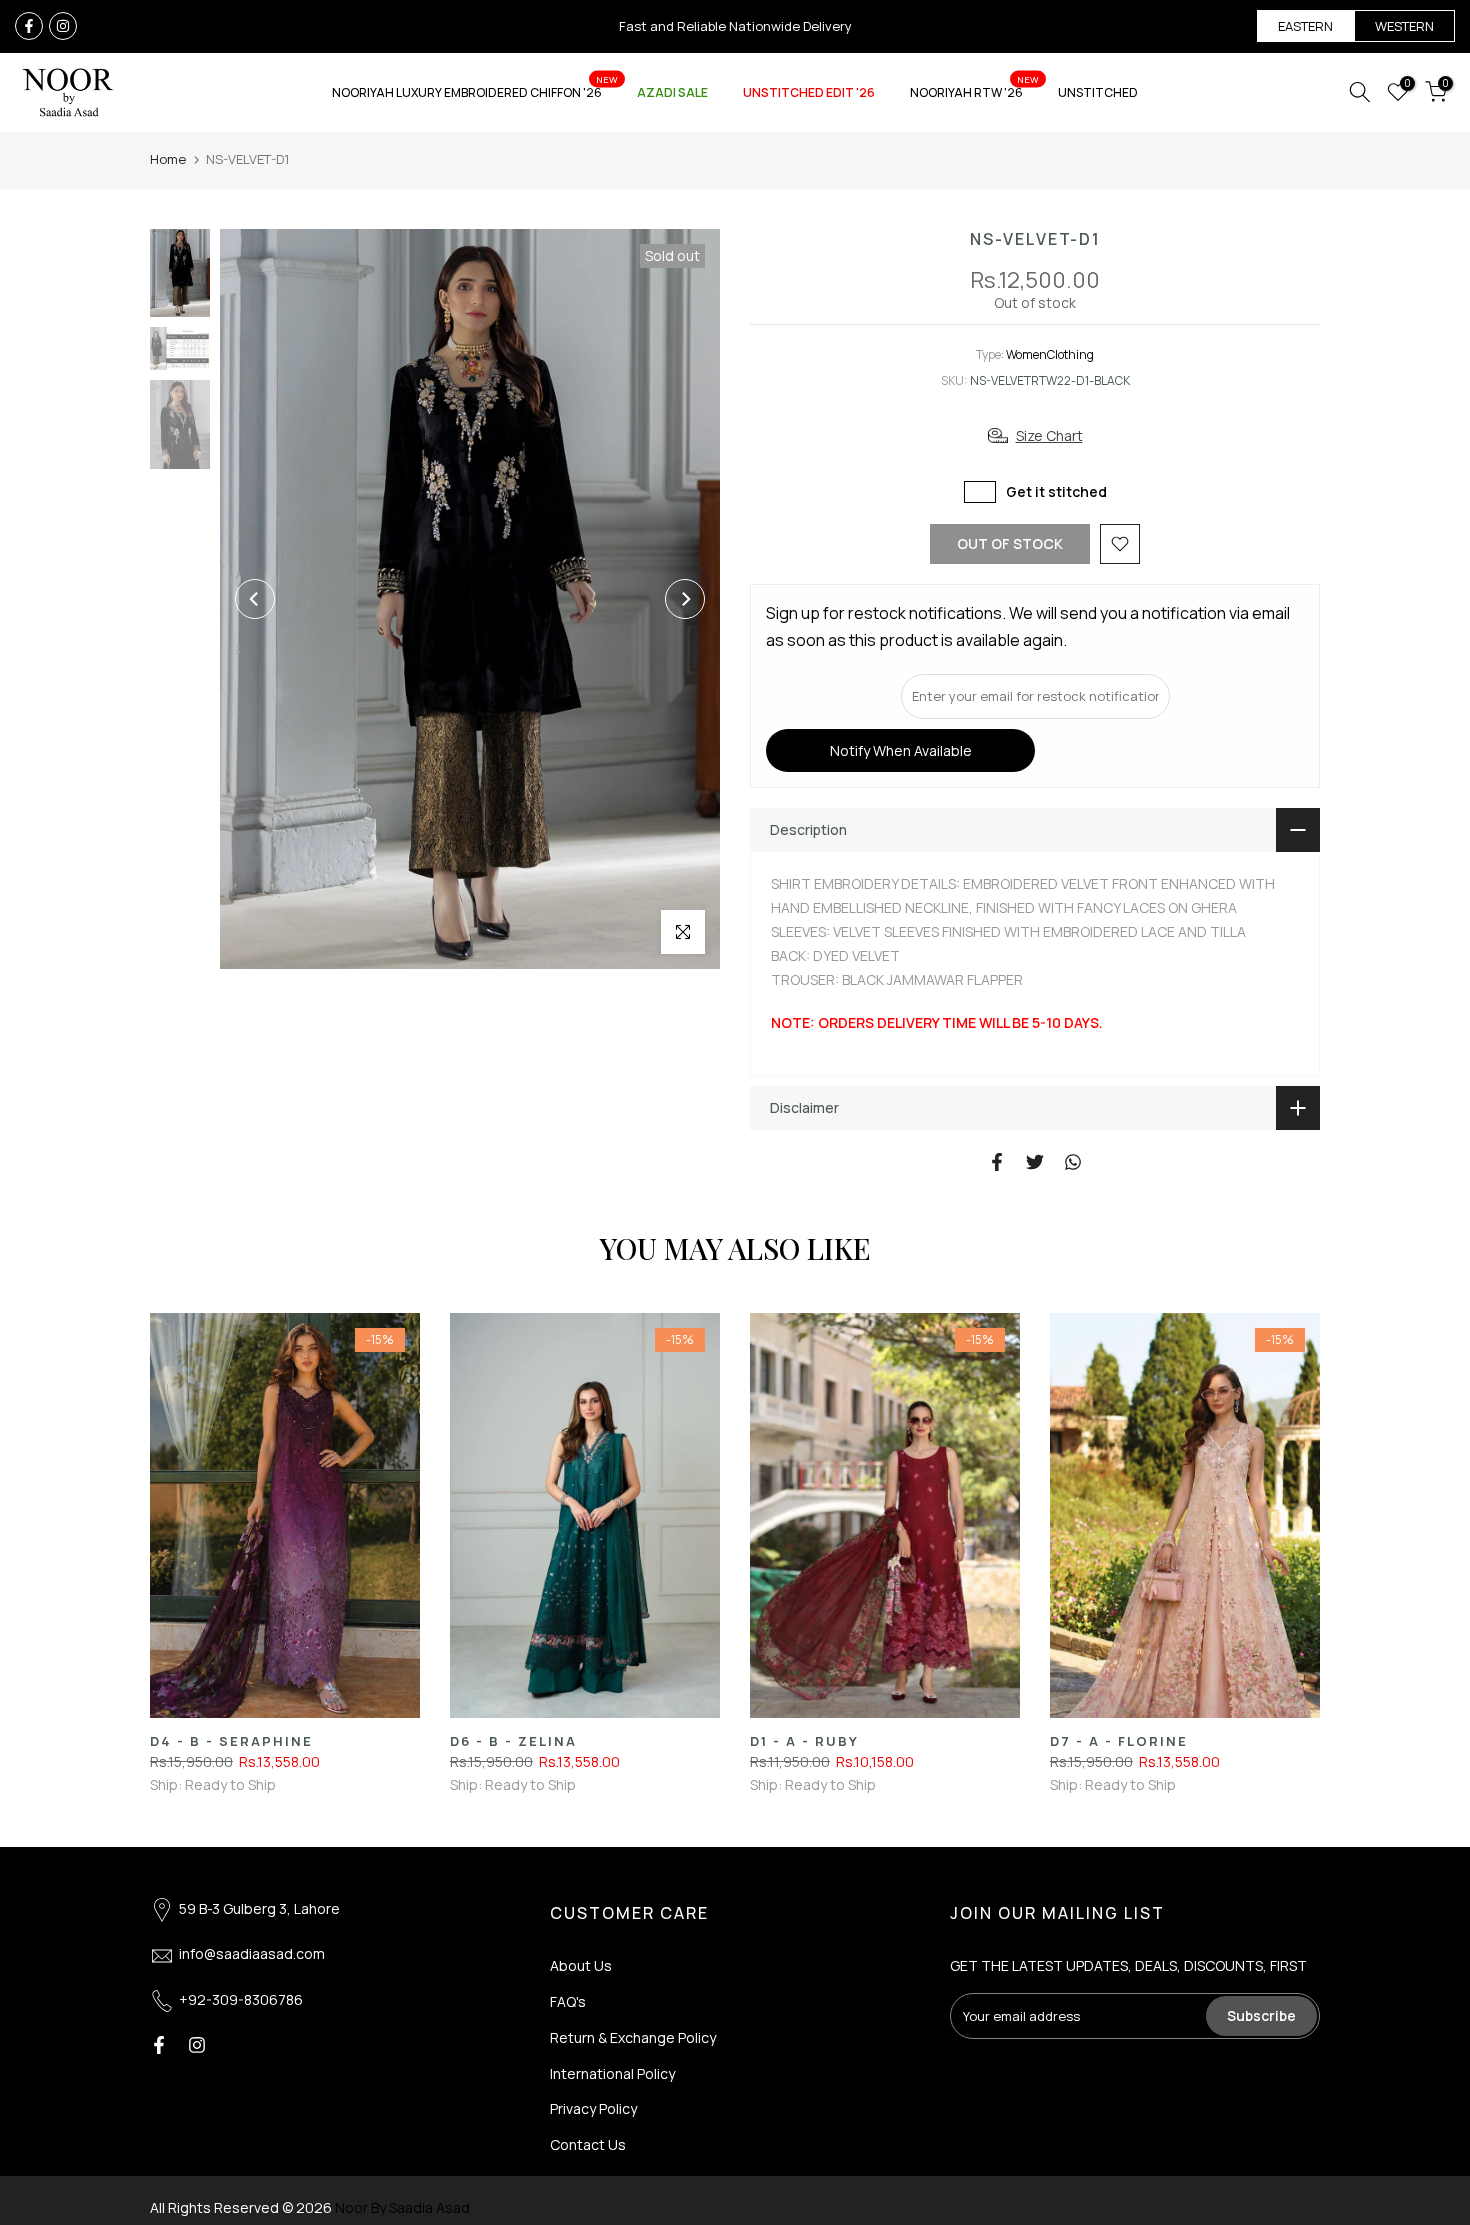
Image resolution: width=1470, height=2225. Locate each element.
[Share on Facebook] (997, 1162)
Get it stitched (1056, 491)
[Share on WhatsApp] (1073, 1162)
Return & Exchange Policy (633, 2037)
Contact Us (588, 2144)
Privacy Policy (593, 2108)
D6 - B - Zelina (513, 1741)
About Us (581, 1965)
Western (1404, 26)
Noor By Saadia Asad (402, 2207)
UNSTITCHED (1098, 92)
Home (168, 159)
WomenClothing (1050, 354)
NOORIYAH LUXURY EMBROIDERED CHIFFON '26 (475, 91)
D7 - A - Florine (1119, 1741)
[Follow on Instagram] (63, 26)
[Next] (685, 599)
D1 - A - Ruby (804, 1741)
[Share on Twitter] (1035, 1162)
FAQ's (568, 2001)
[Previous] (255, 599)
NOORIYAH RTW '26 (974, 91)
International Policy (612, 2073)
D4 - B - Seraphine (231, 1741)
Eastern (1305, 26)
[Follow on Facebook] (29, 26)
